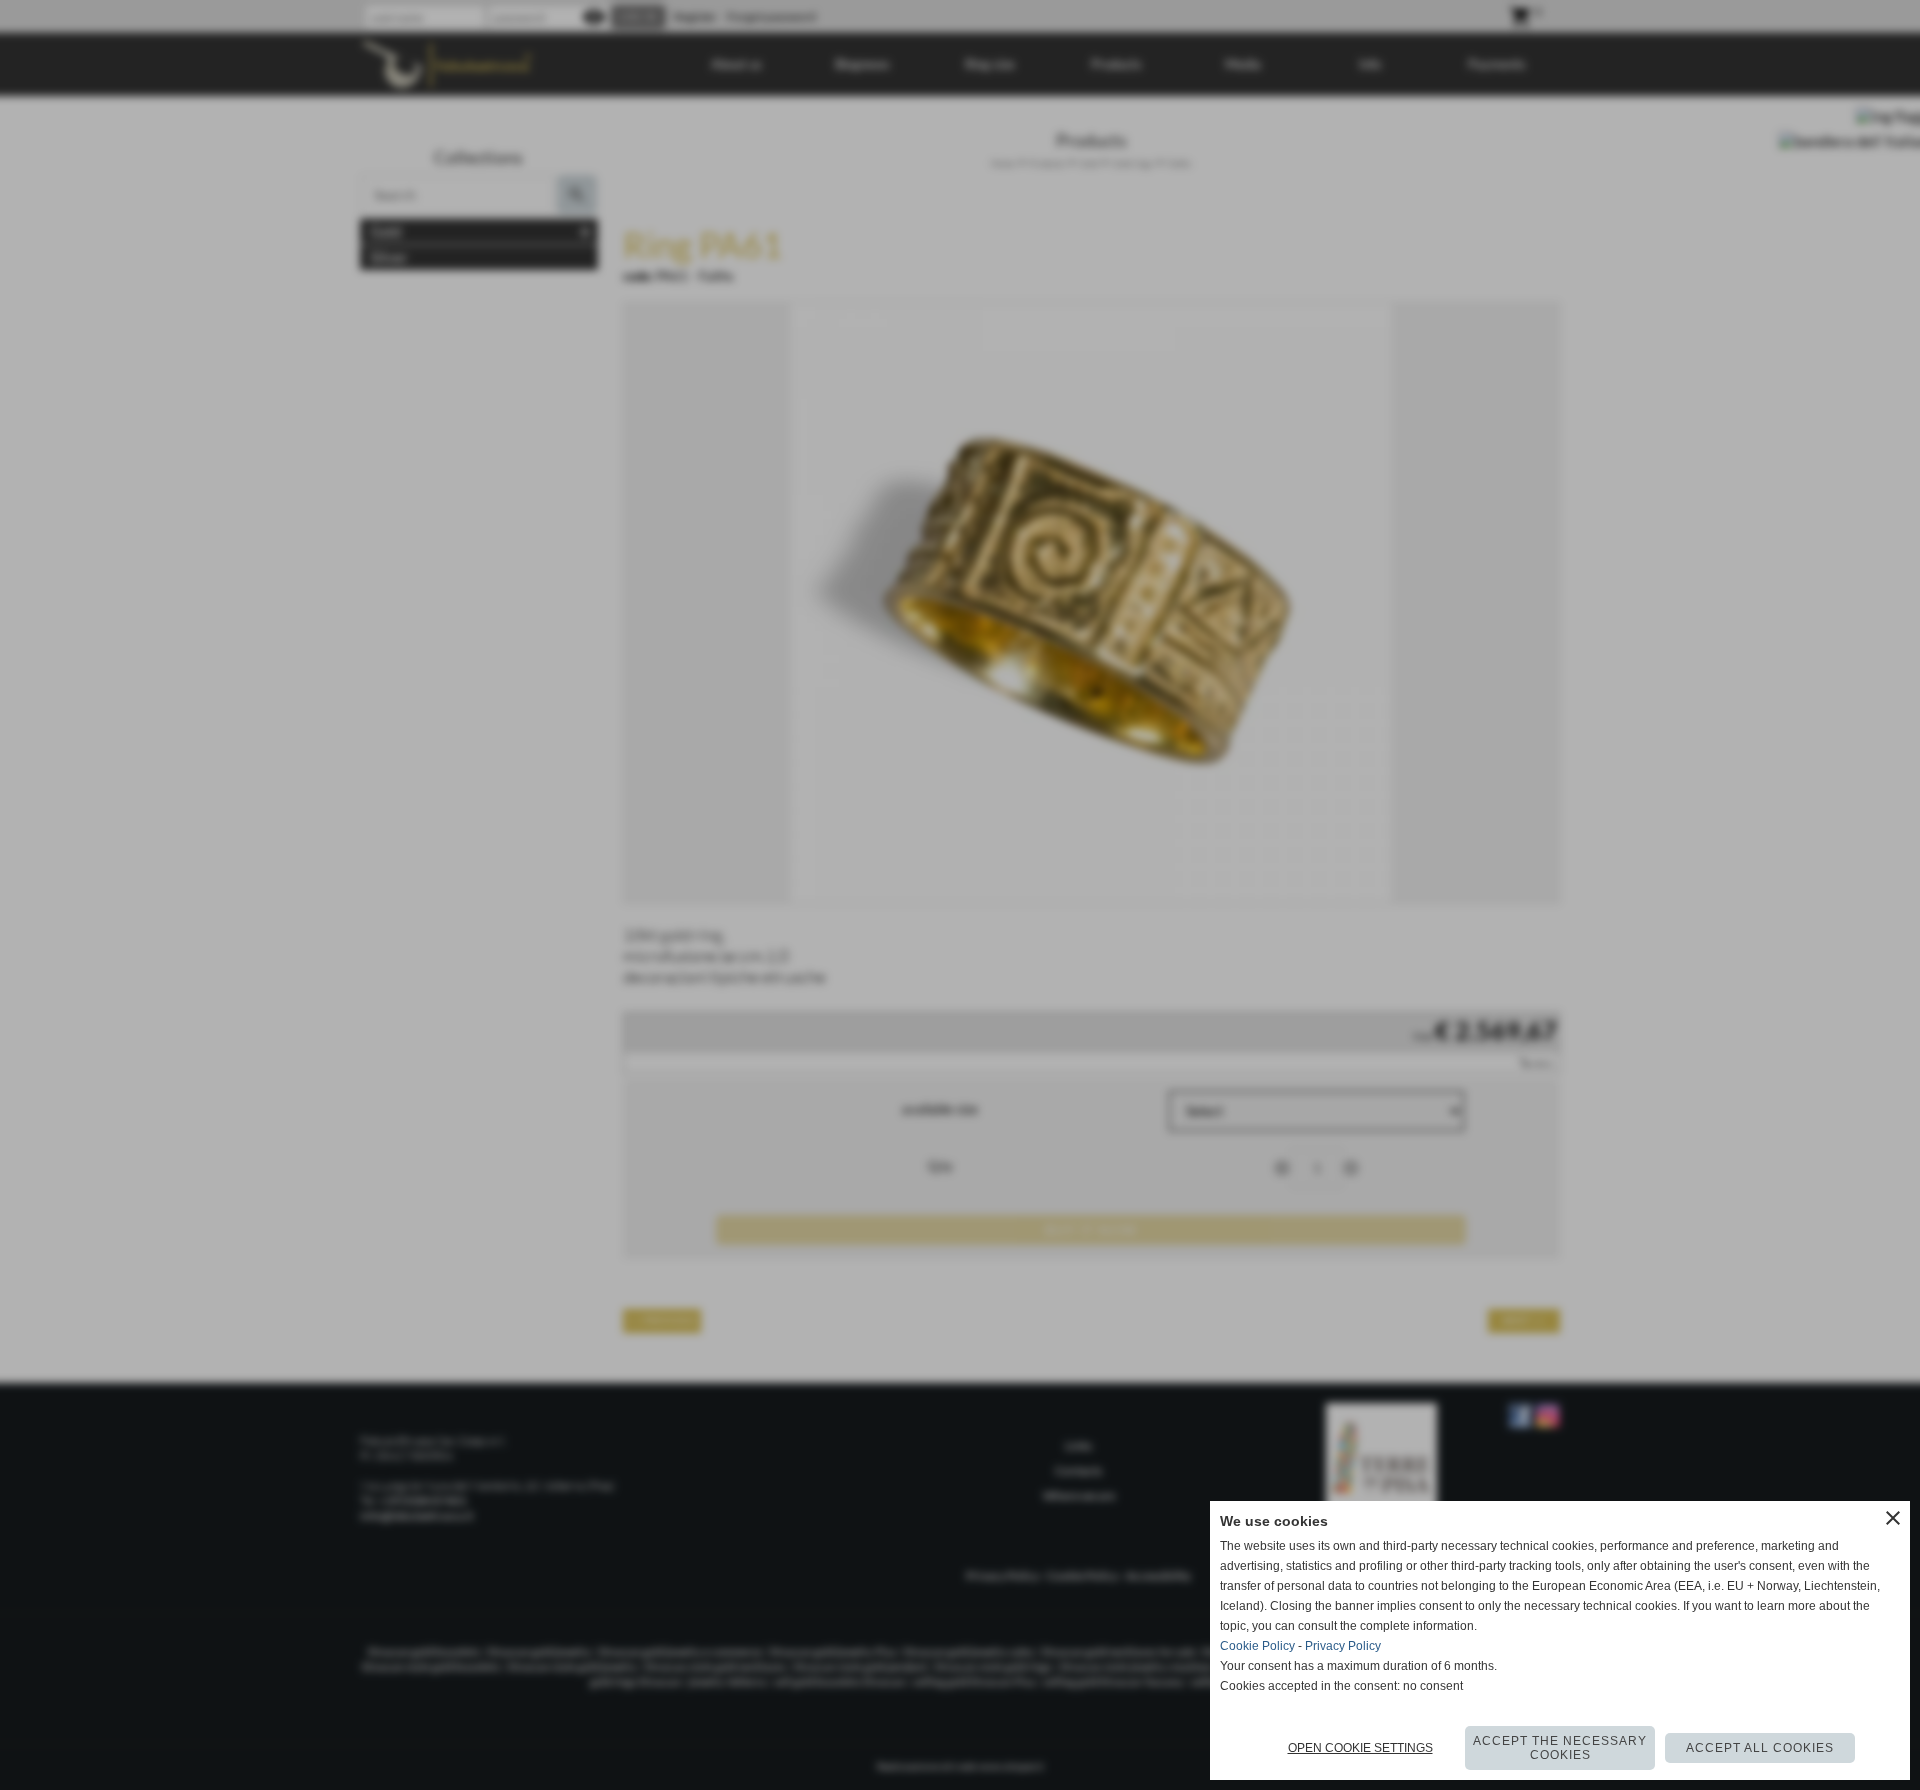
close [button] (1893, 1518)
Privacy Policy (1343, 1646)
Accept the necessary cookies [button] (1560, 1748)
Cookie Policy (1257, 1646)
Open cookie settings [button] (1360, 1748)
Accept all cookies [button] (1760, 1748)
